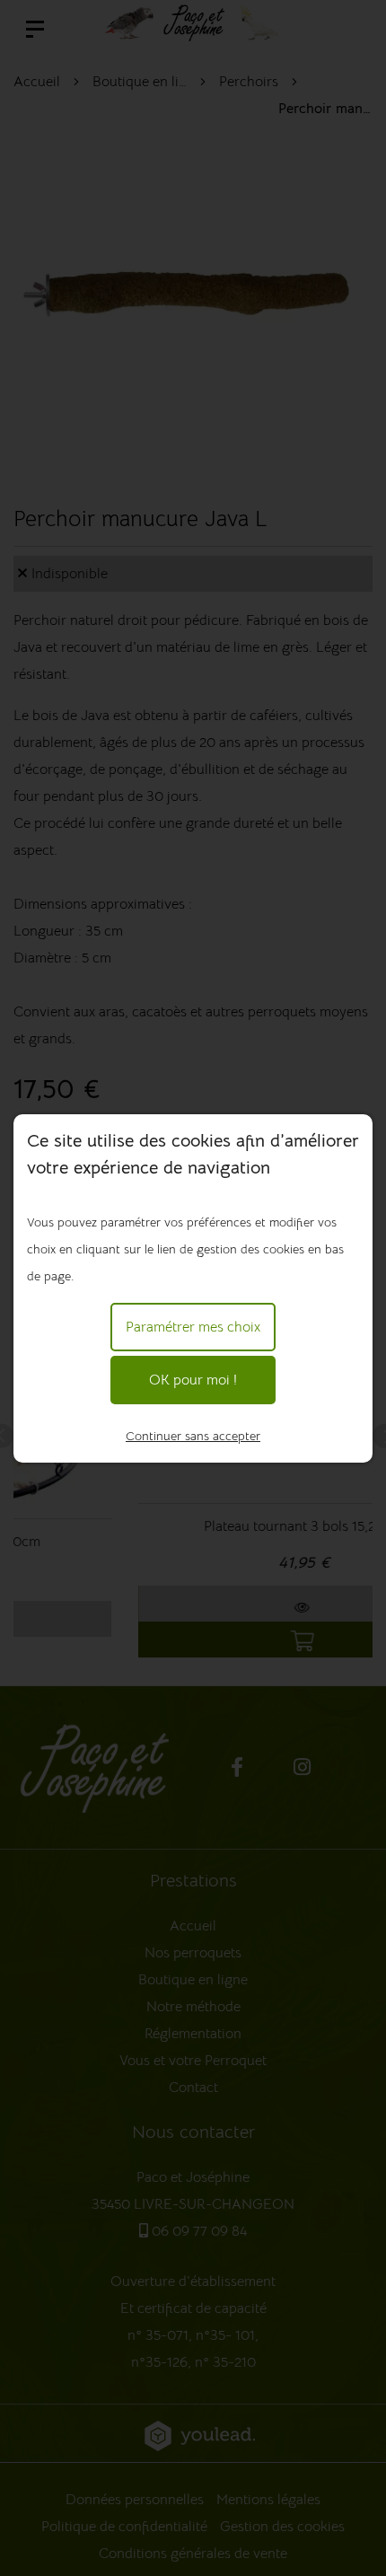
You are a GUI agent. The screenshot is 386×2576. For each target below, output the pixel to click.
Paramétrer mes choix (193, 1327)
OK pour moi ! (193, 1380)
